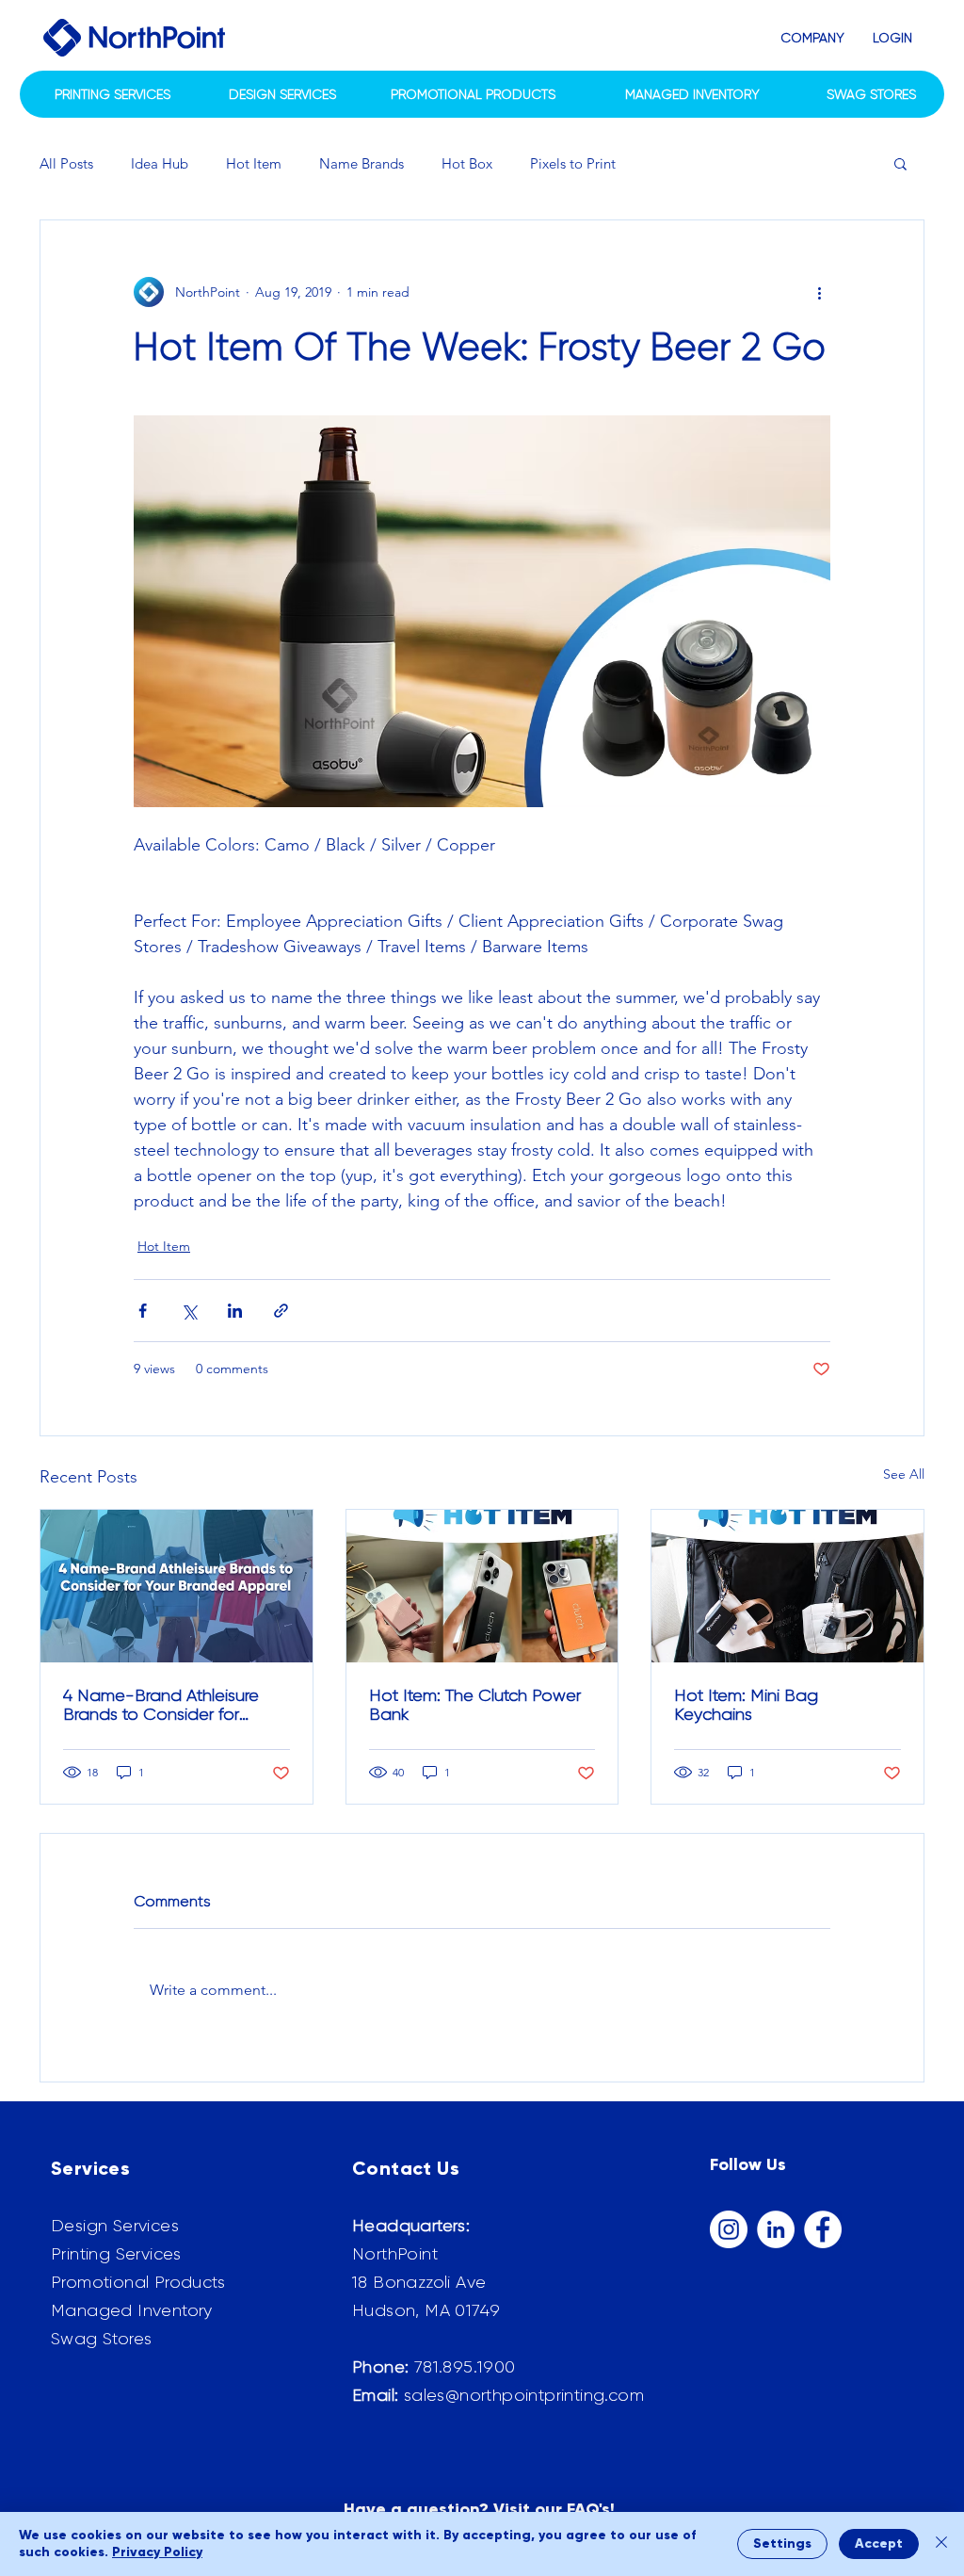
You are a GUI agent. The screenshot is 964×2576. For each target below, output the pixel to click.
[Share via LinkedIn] (235, 1311)
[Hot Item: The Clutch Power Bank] (482, 1586)
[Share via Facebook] (143, 1311)
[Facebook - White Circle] (823, 2229)
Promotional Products (138, 2282)
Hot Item (254, 163)
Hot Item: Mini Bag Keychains (746, 1705)
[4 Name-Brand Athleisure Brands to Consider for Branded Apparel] (177, 1586)
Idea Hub (160, 163)
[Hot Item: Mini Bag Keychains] (787, 1586)
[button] (812, 38)
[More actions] (819, 292)
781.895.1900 (465, 2367)
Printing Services (116, 2254)
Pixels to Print (573, 163)
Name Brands (361, 163)
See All (904, 1474)
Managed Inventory (132, 2310)
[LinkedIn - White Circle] (776, 2229)
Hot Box (467, 163)
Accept (879, 2544)
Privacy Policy (157, 2552)
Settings (782, 2544)
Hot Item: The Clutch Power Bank (475, 1705)
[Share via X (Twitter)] (189, 1311)
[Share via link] (281, 1311)
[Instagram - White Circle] (729, 2229)
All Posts (66, 163)
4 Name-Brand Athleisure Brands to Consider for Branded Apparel (161, 1705)
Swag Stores (101, 2339)
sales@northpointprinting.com (524, 2395)
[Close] (941, 2544)
